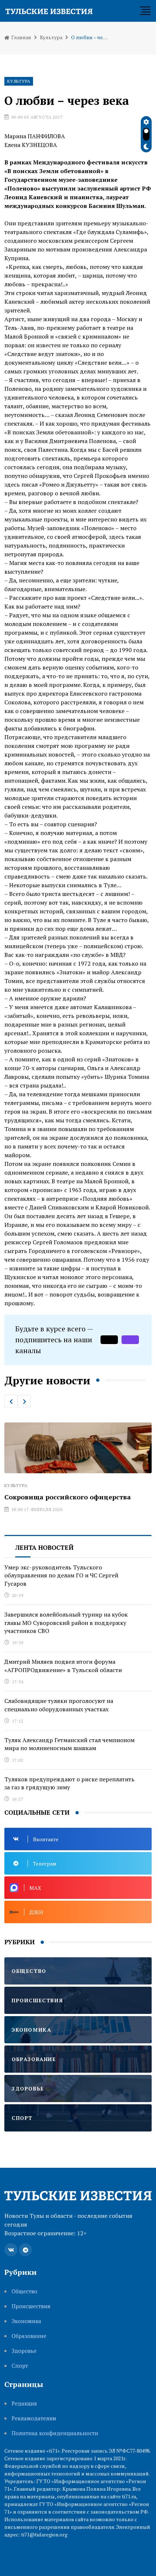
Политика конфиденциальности (55, 2433)
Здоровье (24, 2351)
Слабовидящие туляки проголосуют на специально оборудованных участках (59, 1705)
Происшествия (31, 2306)
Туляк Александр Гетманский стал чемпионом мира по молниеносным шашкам (69, 1744)
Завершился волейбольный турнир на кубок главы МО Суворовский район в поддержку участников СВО (66, 1623)
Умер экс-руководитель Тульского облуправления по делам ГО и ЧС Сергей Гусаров (61, 1575)
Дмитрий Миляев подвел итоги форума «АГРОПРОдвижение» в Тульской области (63, 1666)
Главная (21, 37)
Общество (24, 2291)
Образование (29, 2336)
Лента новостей (44, 1547)
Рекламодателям (34, 2418)
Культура (51, 37)
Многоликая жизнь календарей (64, 1446)
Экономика (26, 2321)
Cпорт (20, 2366)
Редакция (24, 2403)
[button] (11, 1401)
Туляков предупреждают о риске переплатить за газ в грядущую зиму (69, 1783)
